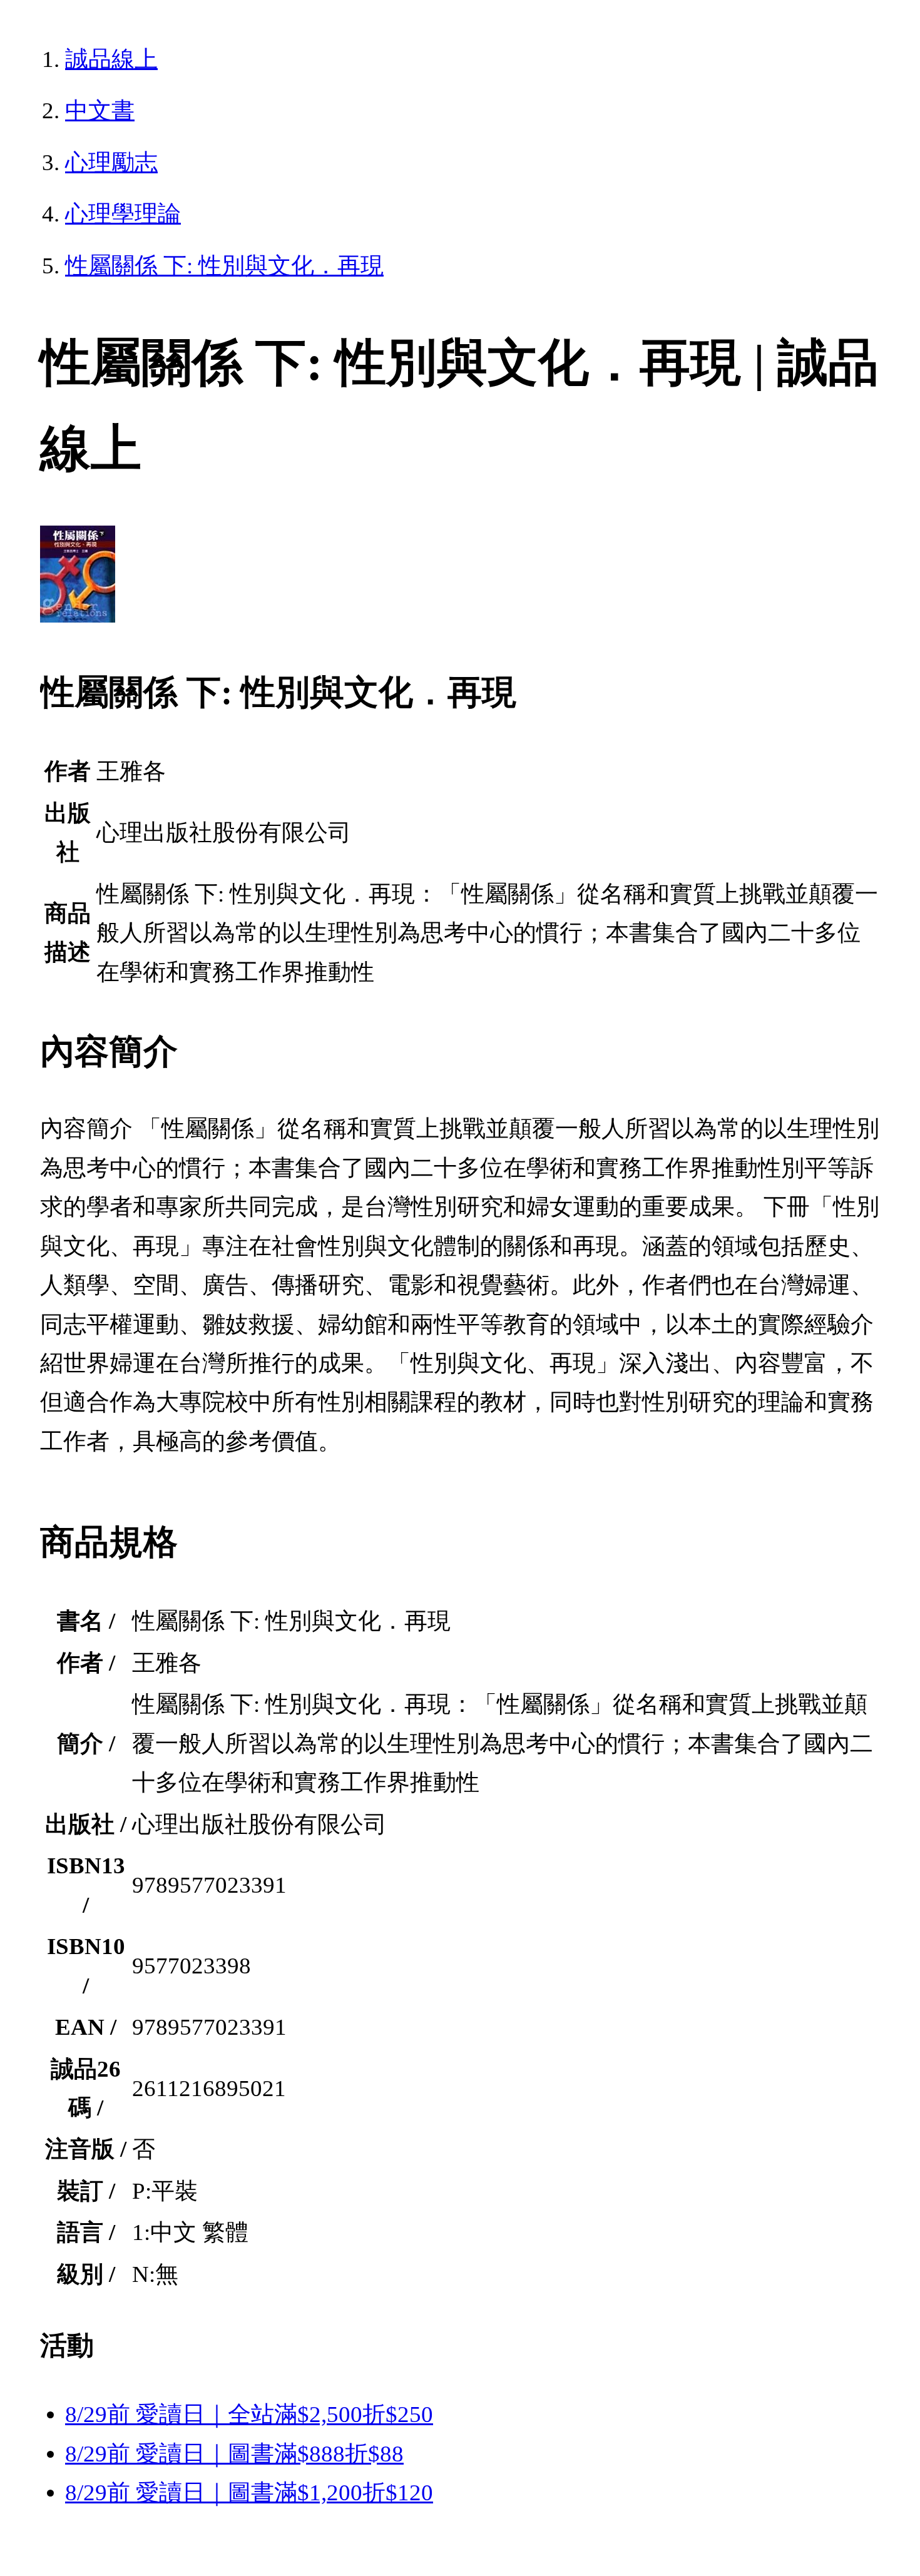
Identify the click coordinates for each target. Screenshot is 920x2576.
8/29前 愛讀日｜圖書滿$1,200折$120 (249, 2492)
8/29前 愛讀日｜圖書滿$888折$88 (234, 2454)
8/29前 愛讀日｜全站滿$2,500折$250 (249, 2414)
